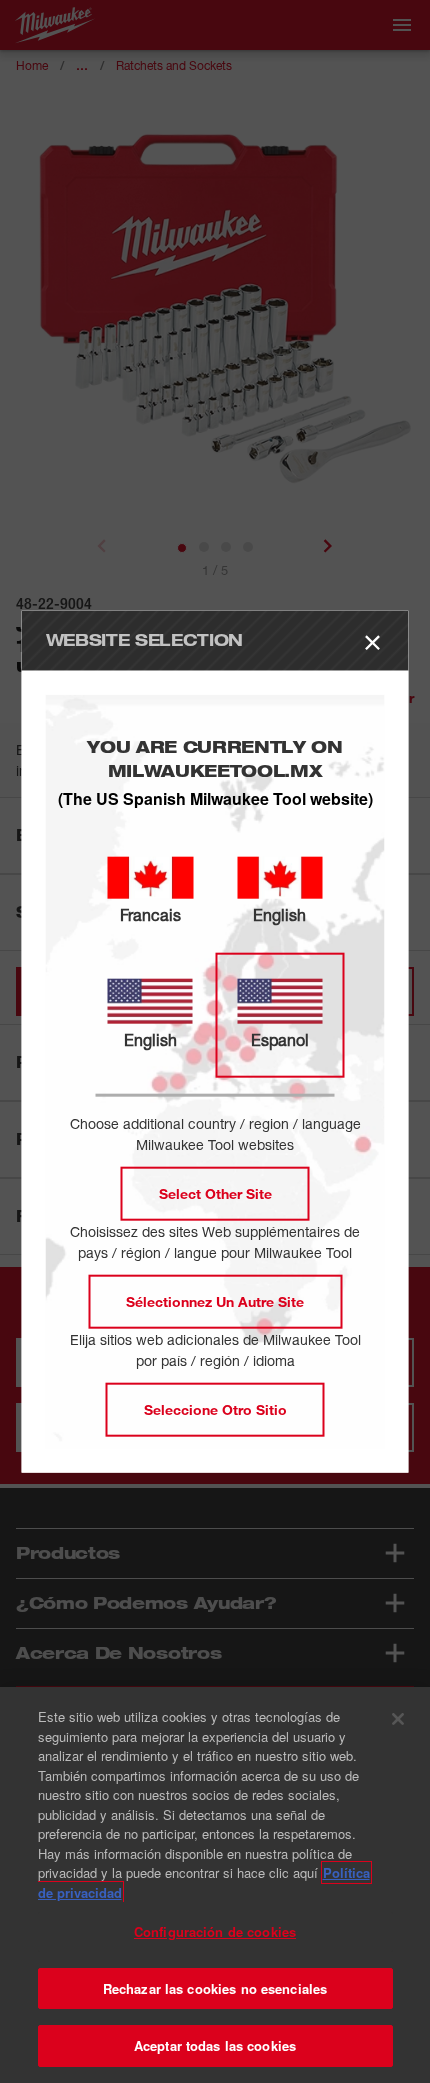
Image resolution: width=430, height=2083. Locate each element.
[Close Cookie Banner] (398, 1719)
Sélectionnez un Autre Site (215, 1301)
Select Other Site (215, 1193)
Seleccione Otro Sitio (215, 1409)
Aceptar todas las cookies (215, 2045)
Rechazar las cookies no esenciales (215, 1988)
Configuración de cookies (215, 1931)
